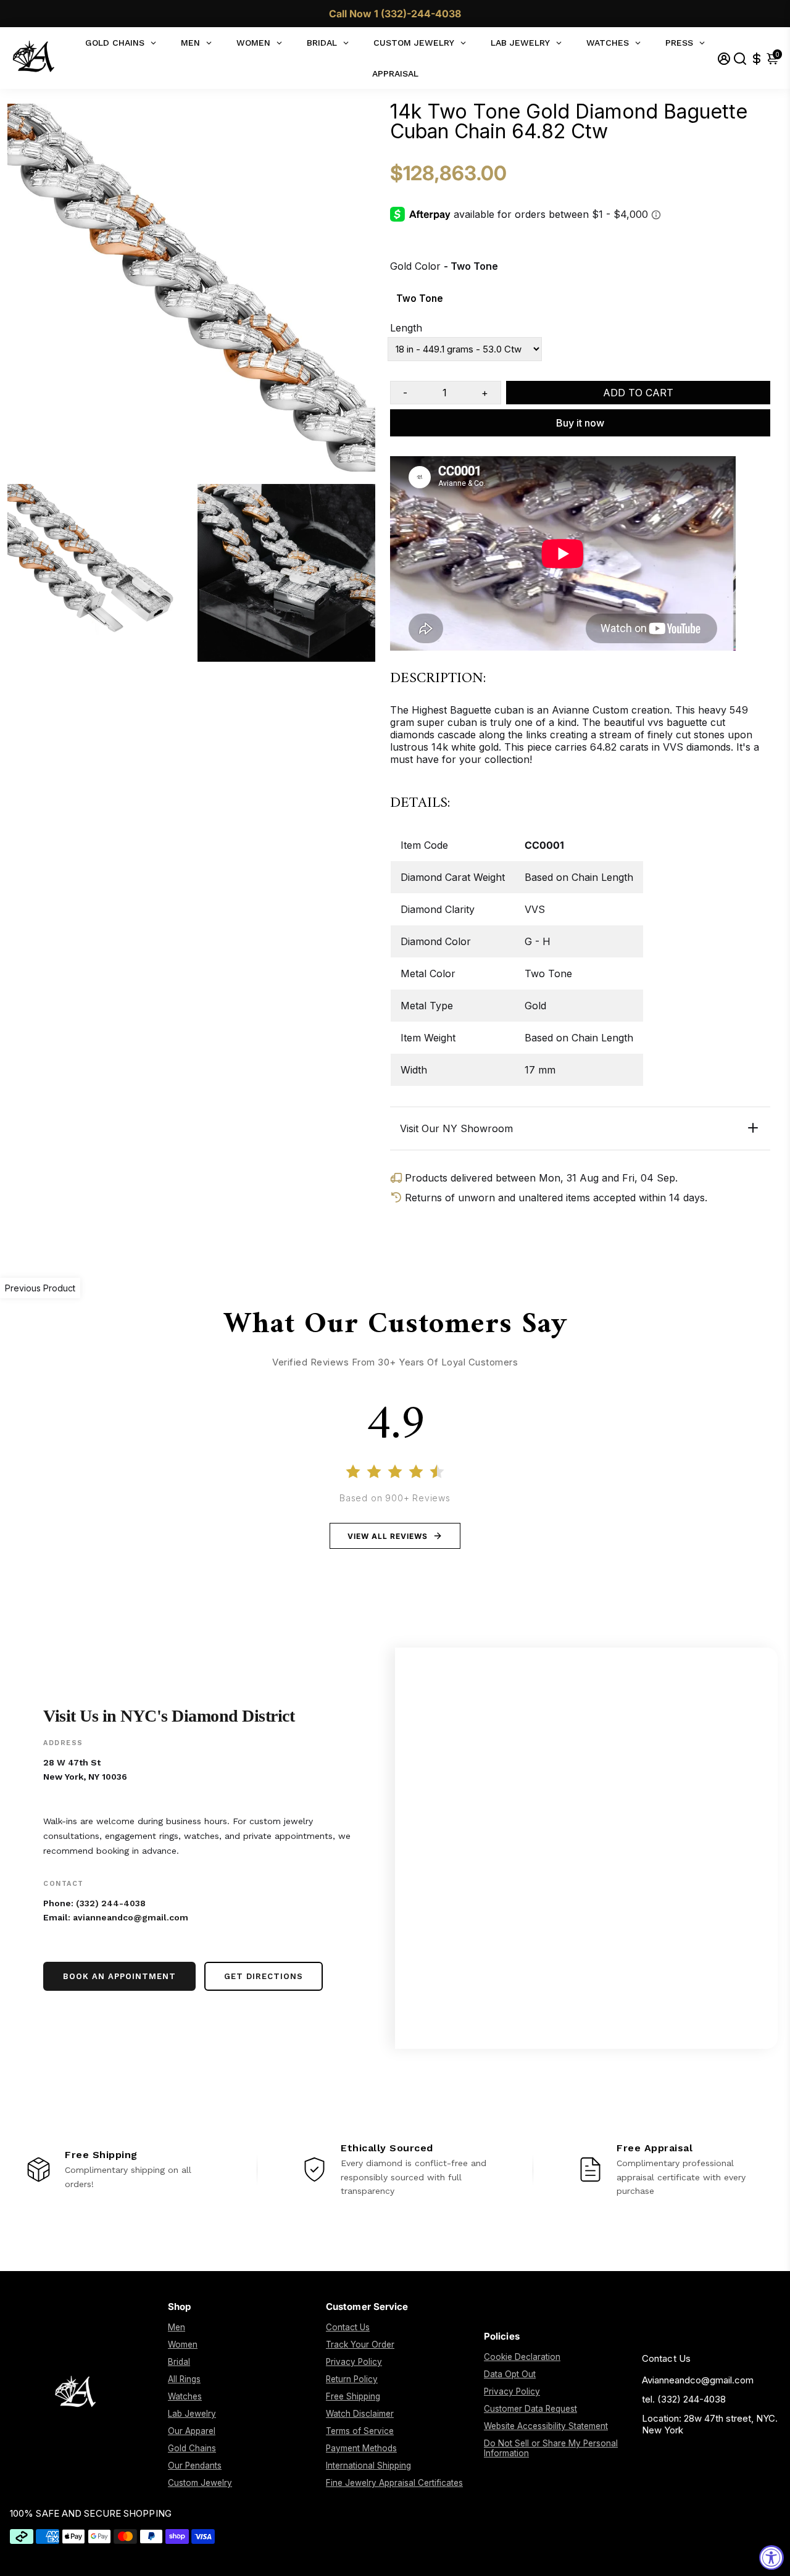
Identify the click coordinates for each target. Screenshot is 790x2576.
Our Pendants (195, 2466)
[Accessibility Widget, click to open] (771, 2557)
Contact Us (348, 2327)
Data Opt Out (510, 2374)
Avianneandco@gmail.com (698, 2380)
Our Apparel (192, 2431)
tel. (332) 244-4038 (684, 2399)
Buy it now (580, 423)
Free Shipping (353, 2396)
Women (183, 2345)
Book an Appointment (119, 1976)
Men (177, 2327)
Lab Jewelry (192, 2414)
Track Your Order (360, 2345)
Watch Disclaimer (360, 2414)
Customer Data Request (530, 2409)
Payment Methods (361, 2448)
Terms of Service (360, 2431)
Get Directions (264, 1976)
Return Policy (352, 2379)
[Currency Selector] (757, 58)
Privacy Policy (354, 2362)
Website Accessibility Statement (546, 2426)
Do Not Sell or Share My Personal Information (551, 2448)
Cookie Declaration (522, 2357)
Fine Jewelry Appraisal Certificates (394, 2483)
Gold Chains (192, 2448)
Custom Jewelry (200, 2483)
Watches (185, 2396)
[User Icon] (724, 58)
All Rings (184, 2379)
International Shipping (368, 2466)
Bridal (179, 2362)
